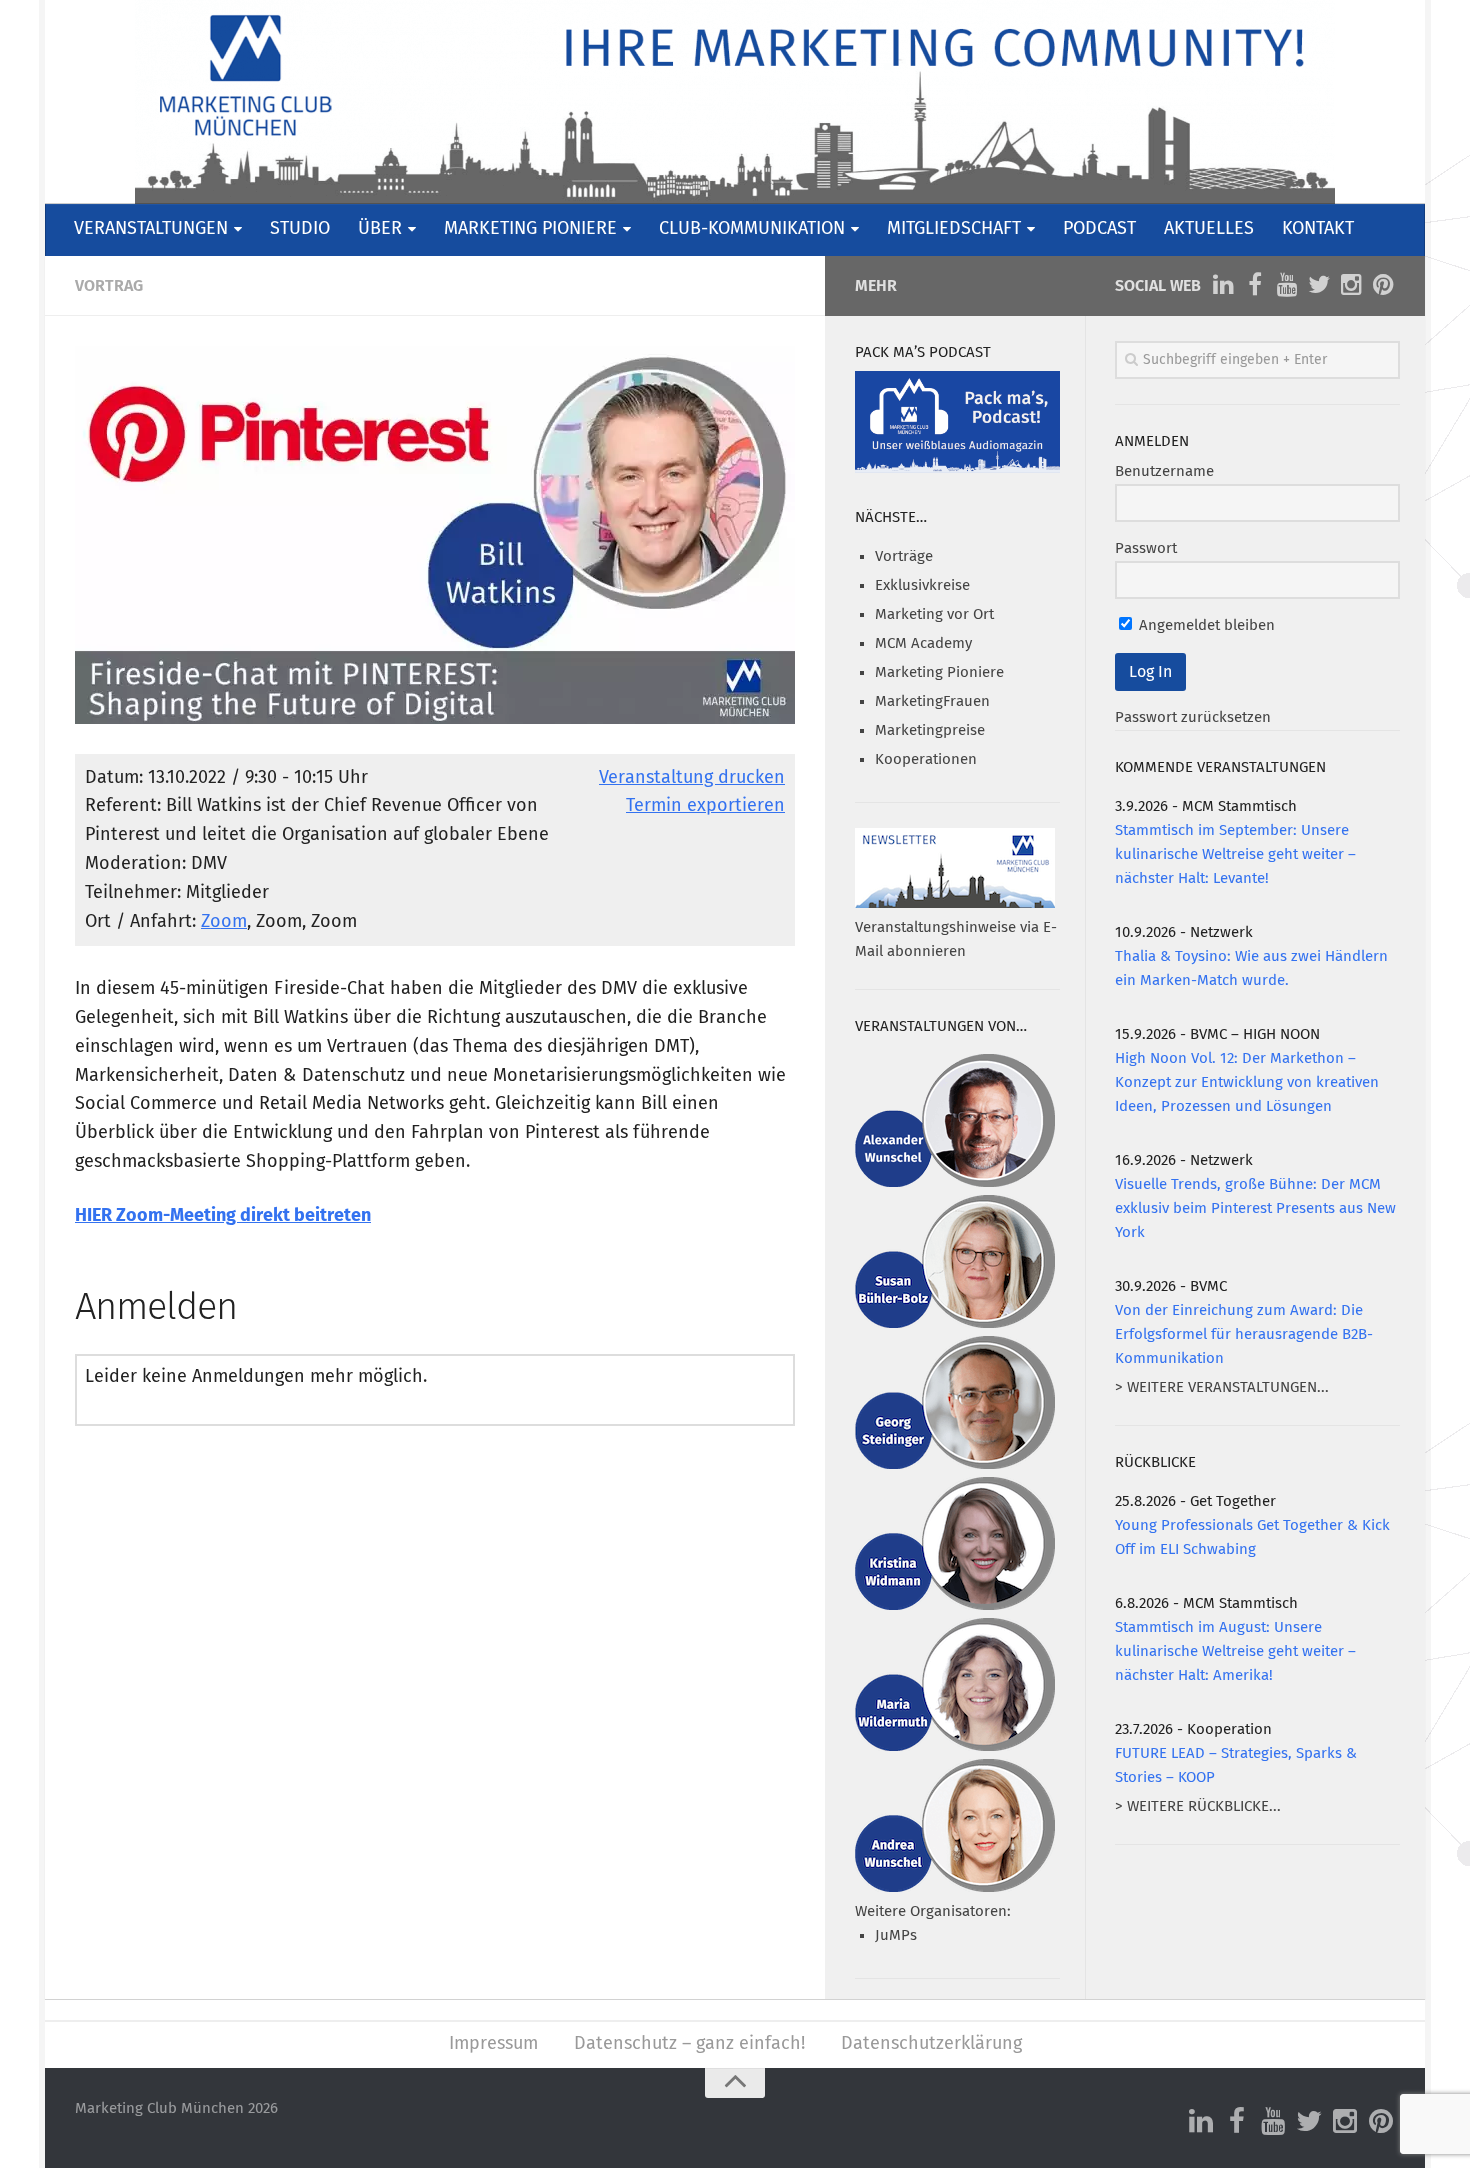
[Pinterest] (1383, 285)
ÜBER (380, 229)
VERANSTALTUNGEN (151, 229)
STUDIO (300, 229)
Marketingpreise (930, 730)
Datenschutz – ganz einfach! (689, 2044)
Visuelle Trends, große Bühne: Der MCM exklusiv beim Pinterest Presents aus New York (1255, 1208)
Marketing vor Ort (934, 614)
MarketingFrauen (932, 701)
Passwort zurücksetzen (1193, 717)
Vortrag (109, 286)
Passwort (1146, 548)
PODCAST (1099, 229)
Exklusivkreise (922, 585)
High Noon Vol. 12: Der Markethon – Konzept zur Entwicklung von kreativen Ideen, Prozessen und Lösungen (1247, 1082)
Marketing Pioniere (939, 672)
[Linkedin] (1223, 285)
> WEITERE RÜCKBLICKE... (1198, 1806)
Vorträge (904, 556)
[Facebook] (1255, 285)
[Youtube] (1287, 285)
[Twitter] (1319, 285)
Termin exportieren (705, 806)
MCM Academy (923, 643)
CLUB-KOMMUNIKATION (752, 229)
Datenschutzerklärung (931, 2044)
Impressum (493, 2044)
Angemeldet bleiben (1205, 625)
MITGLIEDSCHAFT (954, 229)
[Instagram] (1351, 285)
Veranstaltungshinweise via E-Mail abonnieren (956, 939)
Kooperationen (926, 759)
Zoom (224, 922)
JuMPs (896, 1935)
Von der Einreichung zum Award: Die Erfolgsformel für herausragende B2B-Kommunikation (1244, 1334)
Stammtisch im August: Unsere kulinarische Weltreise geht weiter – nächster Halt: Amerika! (1235, 1651)
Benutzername (1164, 471)
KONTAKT (1318, 229)
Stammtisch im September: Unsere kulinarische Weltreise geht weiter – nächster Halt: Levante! (1235, 854)
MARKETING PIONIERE (530, 229)
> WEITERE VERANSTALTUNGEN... (1222, 1387)
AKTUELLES (1209, 229)
